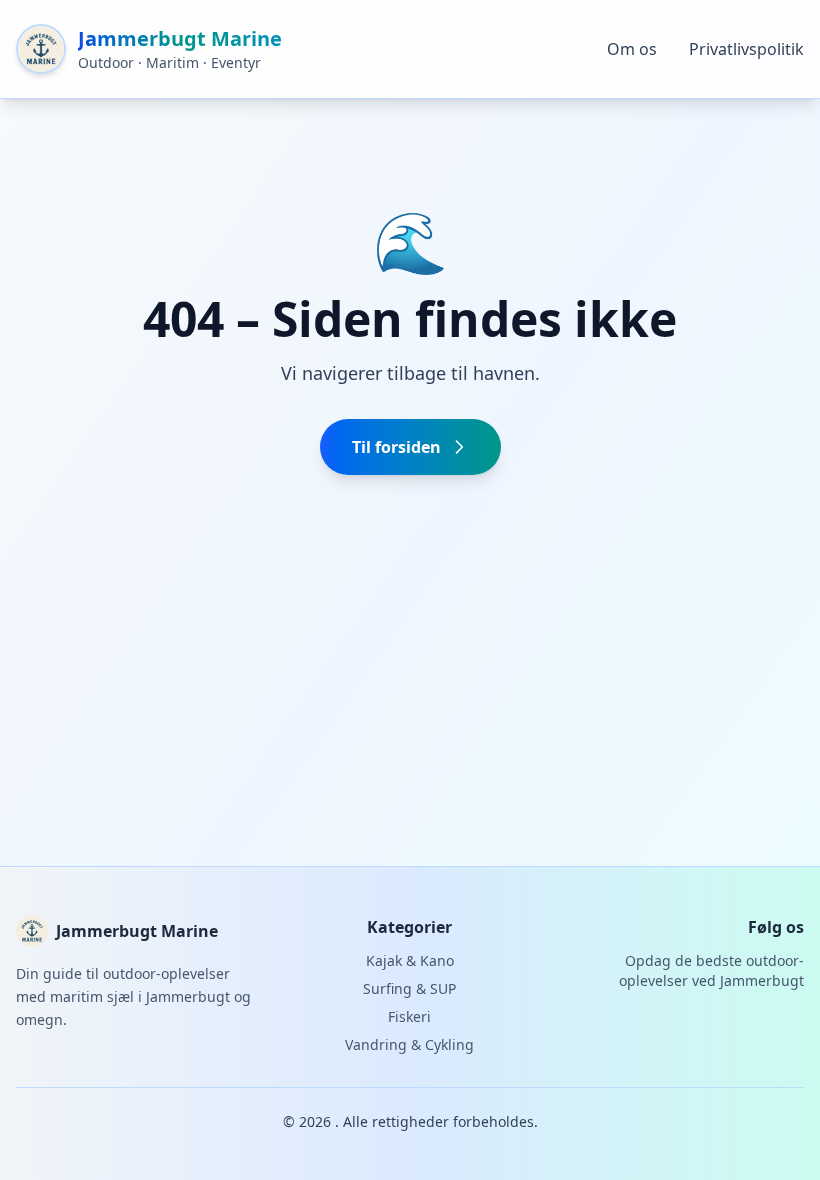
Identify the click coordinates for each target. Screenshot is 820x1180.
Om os (632, 49)
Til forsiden (396, 447)
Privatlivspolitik (746, 49)
